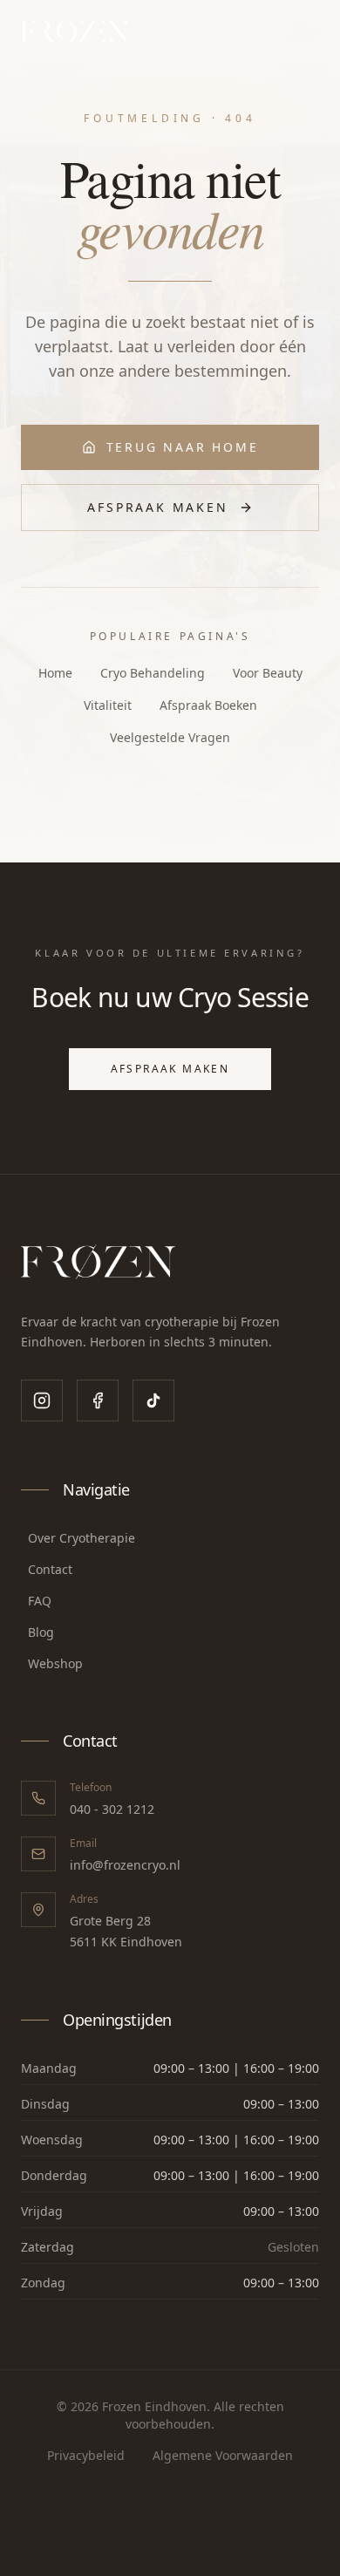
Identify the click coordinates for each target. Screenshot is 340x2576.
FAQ (40, 1601)
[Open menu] (302, 31)
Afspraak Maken (157, 507)
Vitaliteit (108, 705)
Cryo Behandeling (153, 673)
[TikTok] (153, 1400)
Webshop (55, 1663)
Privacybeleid (86, 2455)
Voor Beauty (268, 673)
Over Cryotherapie (82, 1538)
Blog (41, 1632)
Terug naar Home (183, 447)
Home (55, 673)
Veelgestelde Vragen (170, 737)
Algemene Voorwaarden (223, 2455)
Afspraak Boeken (208, 705)
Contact (50, 1569)
